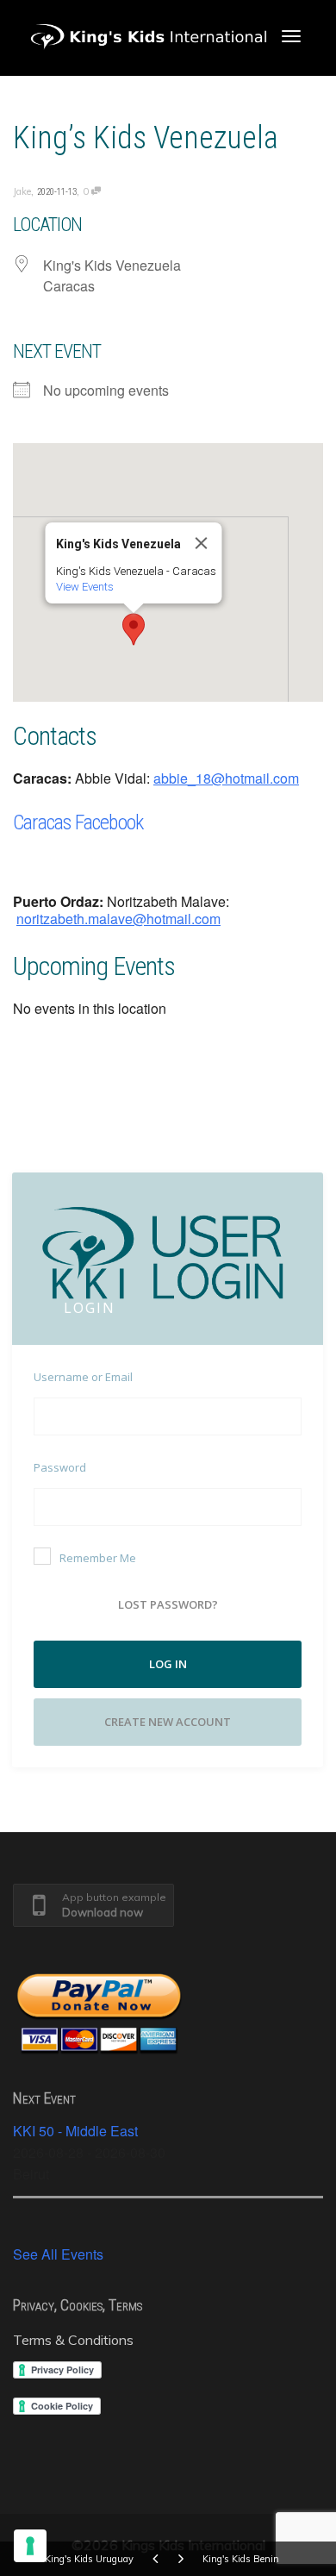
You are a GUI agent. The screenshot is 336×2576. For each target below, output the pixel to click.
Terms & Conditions (73, 2340)
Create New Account (168, 1722)
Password (60, 1467)
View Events (85, 587)
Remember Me (98, 1558)
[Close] (202, 543)
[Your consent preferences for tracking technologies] (30, 2546)
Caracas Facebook (78, 822)
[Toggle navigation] (291, 36)
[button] (134, 629)
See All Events (58, 2254)
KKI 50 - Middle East (75, 2131)
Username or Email (83, 1377)
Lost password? (168, 1604)
